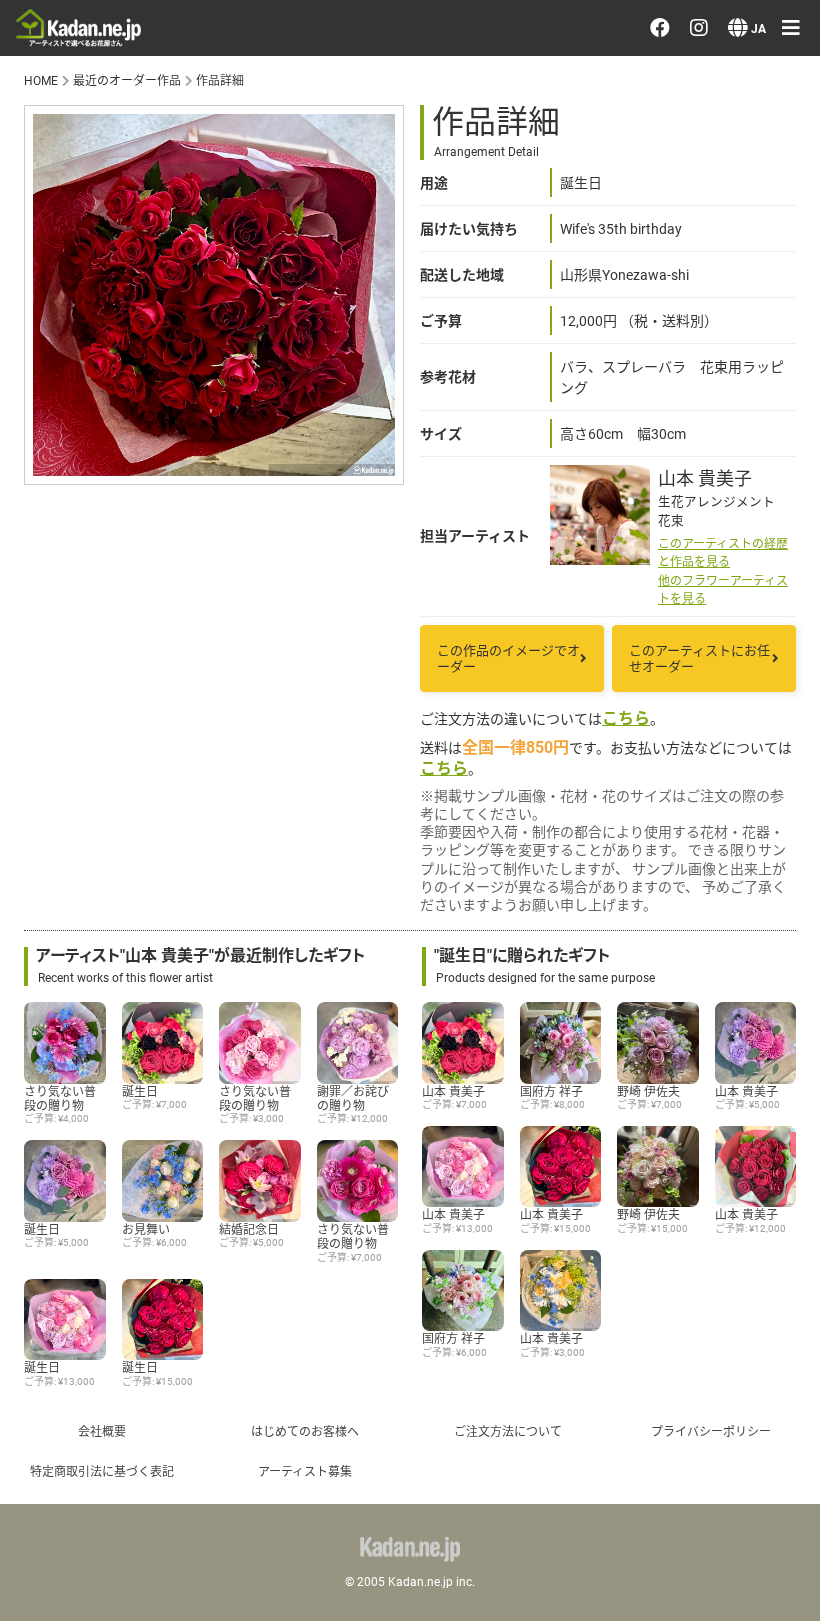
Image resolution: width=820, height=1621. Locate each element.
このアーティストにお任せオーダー (699, 658)
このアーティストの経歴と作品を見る (723, 552)
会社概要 (102, 1431)
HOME (41, 80)
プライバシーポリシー (711, 1431)
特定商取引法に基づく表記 (102, 1471)
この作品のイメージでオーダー (508, 658)
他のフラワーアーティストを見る (723, 589)
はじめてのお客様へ (305, 1431)
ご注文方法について (508, 1431)
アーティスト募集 (305, 1471)
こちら (626, 717)
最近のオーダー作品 (127, 80)
